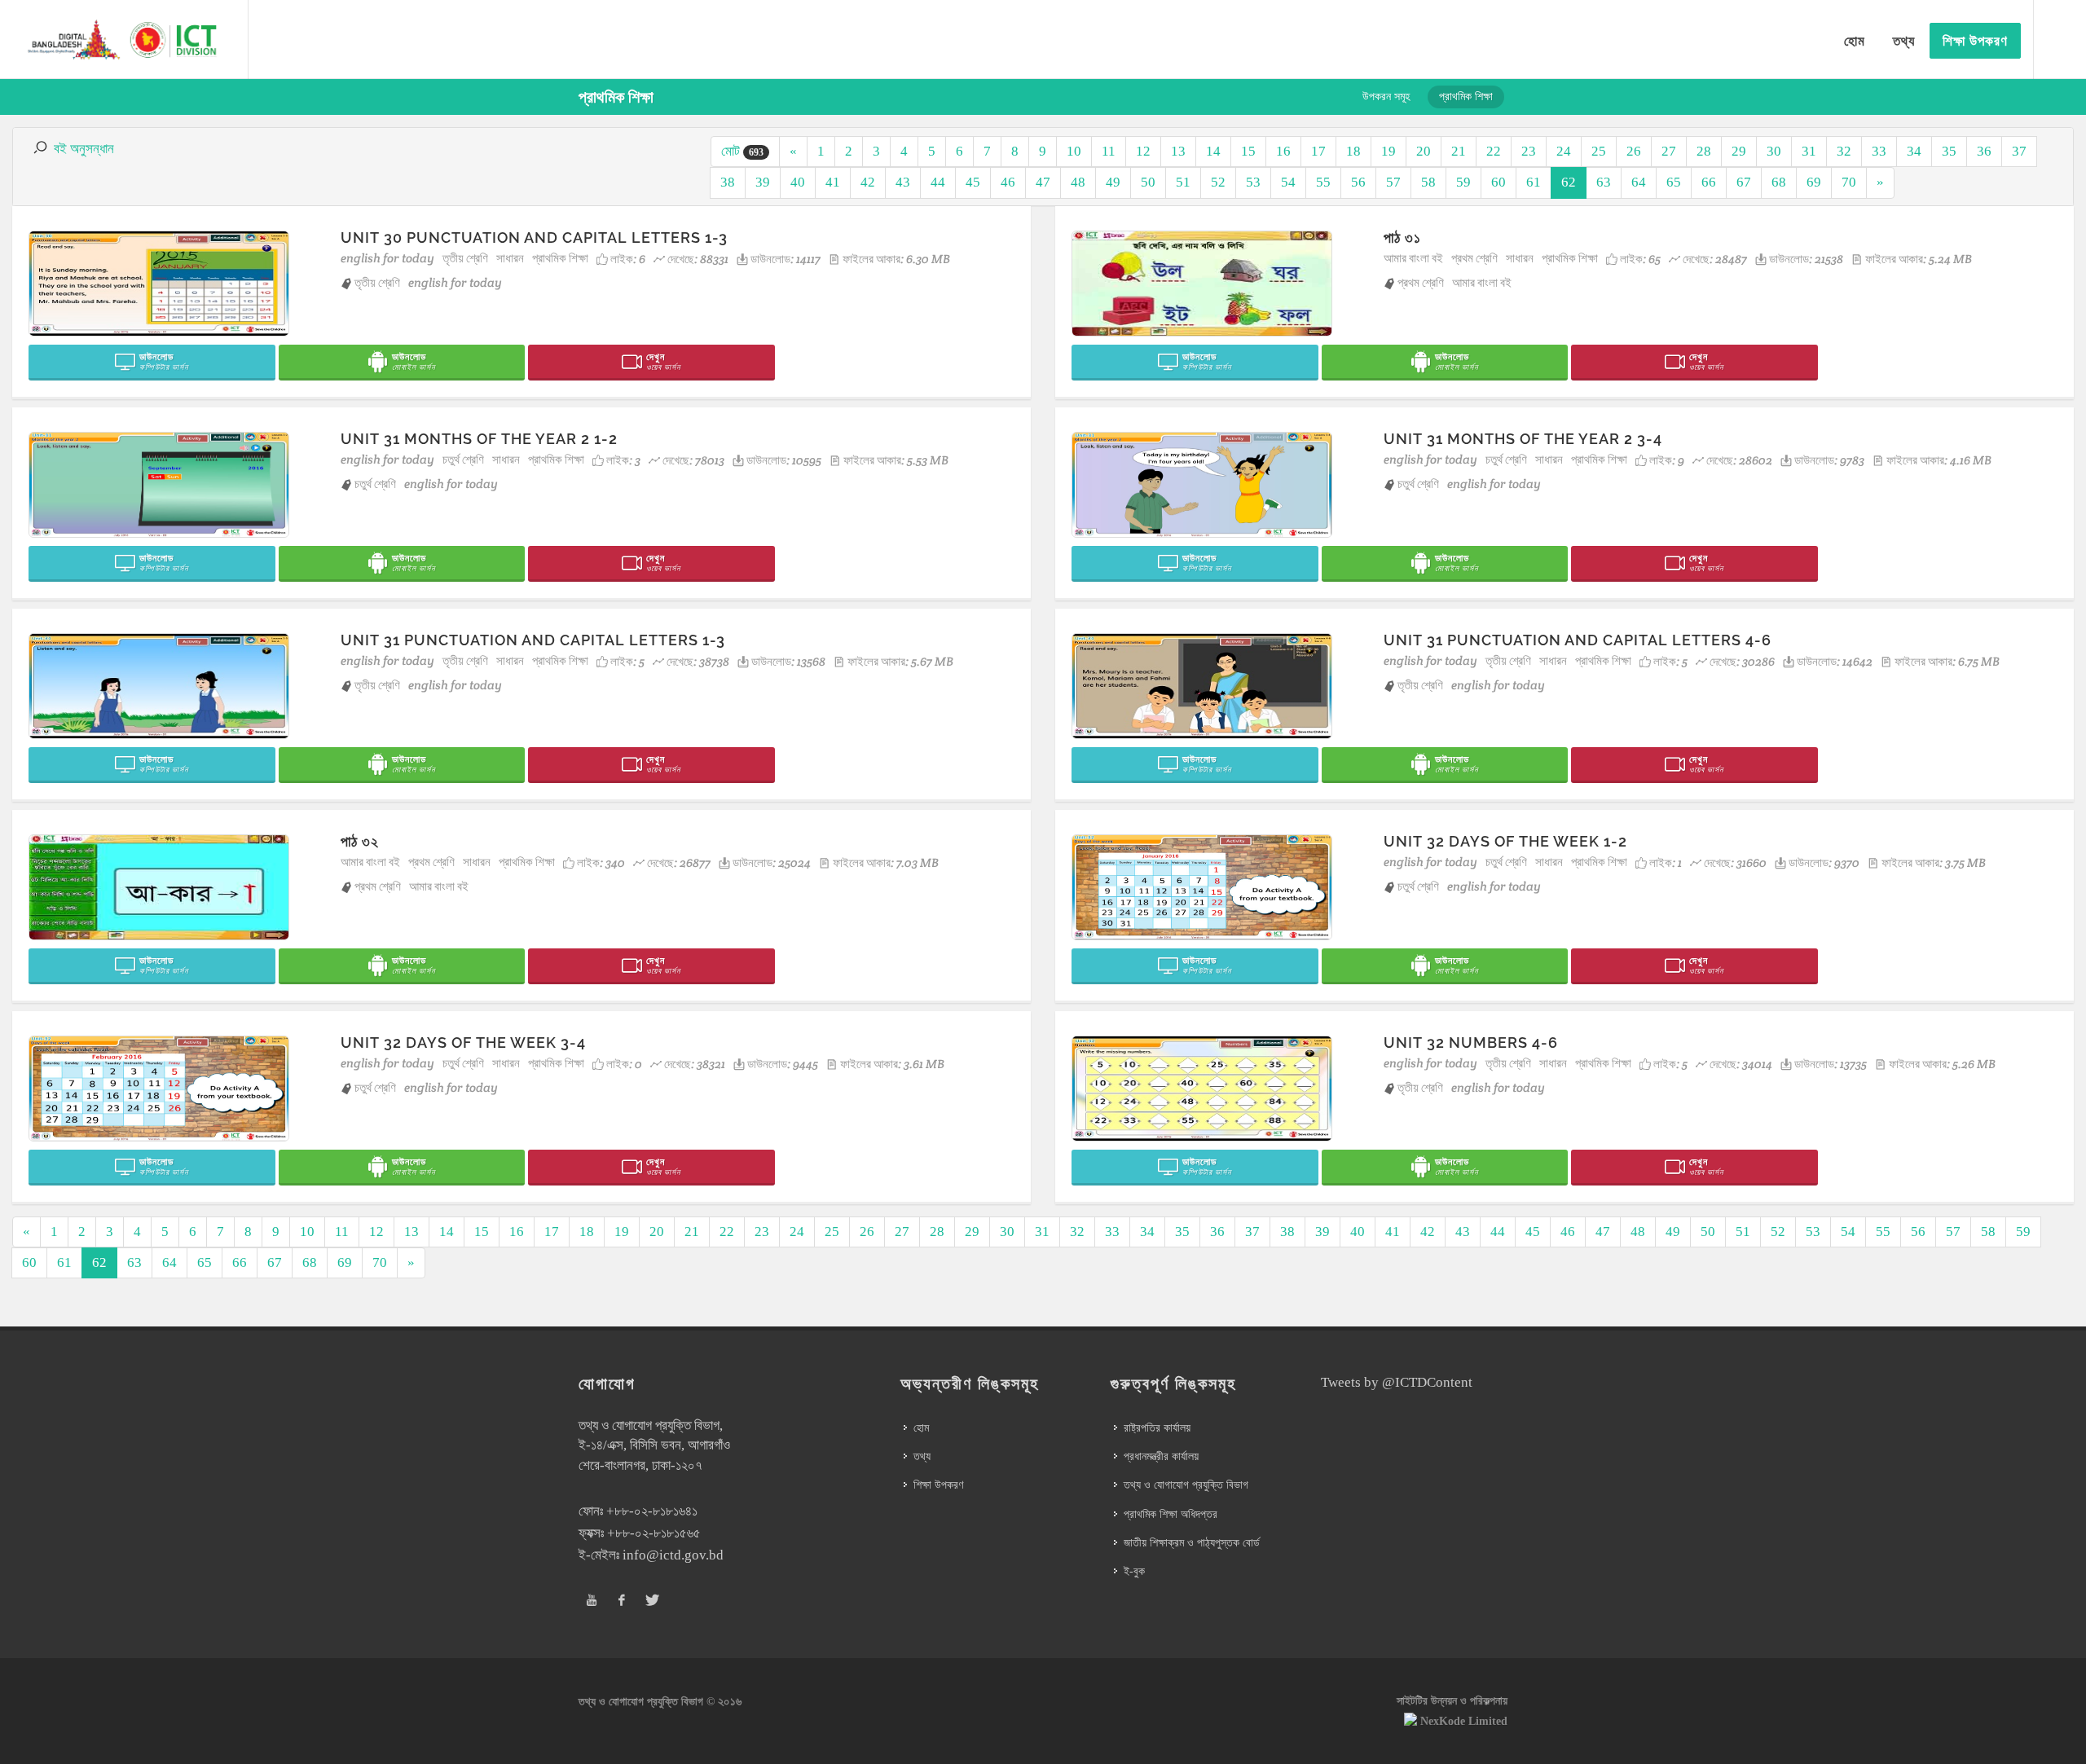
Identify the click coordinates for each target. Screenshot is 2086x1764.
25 (1599, 151)
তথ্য (922, 1456)
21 (1459, 151)
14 (1213, 151)
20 (1424, 151)
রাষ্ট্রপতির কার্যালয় (1157, 1428)
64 (1639, 182)
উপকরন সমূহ (1386, 97)
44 (938, 182)
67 (1744, 182)
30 (1774, 151)
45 (973, 182)
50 (1148, 182)
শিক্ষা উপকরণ (938, 1485)
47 (1043, 182)
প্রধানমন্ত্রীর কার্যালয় (1161, 1456)
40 (798, 182)
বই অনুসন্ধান (84, 149)
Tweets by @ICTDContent (1397, 1382)
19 (1388, 151)
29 (1739, 151)
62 (1569, 182)
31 (1809, 151)
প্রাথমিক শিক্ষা (560, 258)
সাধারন (510, 258)
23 (1529, 151)
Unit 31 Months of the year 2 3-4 (1523, 439)
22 (1494, 151)
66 (1709, 182)
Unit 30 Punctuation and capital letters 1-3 (534, 238)
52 (1218, 182)
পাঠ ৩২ (360, 841)
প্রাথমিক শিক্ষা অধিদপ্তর (1171, 1514)
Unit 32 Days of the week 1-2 (1505, 841)
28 (1704, 151)
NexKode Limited (1464, 1721)
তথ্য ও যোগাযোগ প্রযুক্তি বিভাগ (1186, 1485)
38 (728, 182)
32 (1844, 151)
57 (1393, 182)
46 (1008, 182)
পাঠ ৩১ (1402, 238)
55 (1323, 182)
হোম (921, 1428)
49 (1113, 182)
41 (833, 182)
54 (1288, 182)
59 (1463, 182)
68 (1779, 182)
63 (1604, 182)
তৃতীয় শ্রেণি (465, 258)
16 (1283, 151)
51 (1183, 182)
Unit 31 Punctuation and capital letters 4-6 (1578, 640)
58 (1428, 182)
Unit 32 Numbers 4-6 (1471, 1043)
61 (1534, 182)
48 (1078, 182)
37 (2019, 151)
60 (1498, 182)
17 (1318, 151)
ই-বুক (1134, 1571)
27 (1669, 151)
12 (1143, 151)
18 (1353, 151)
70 (1849, 182)
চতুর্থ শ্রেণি (463, 459)
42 (868, 182)
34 (1914, 151)
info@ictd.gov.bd (673, 1555)
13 (1178, 151)
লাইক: (628, 259)
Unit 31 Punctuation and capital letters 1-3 (533, 640)
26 (1634, 151)
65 (1674, 182)
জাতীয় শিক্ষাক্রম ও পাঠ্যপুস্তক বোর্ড (1192, 1543)
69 (1814, 182)
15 (1248, 151)
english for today (387, 258)
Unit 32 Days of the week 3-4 (463, 1043)
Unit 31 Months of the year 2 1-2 (479, 439)
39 (763, 182)
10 (1074, 151)
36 (1984, 151)
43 (903, 182)
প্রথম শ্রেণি (1474, 258)
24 (1564, 151)
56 (1358, 182)
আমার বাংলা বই (1413, 258)
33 (1879, 151)
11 (1109, 151)
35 (1949, 151)
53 (1253, 182)
